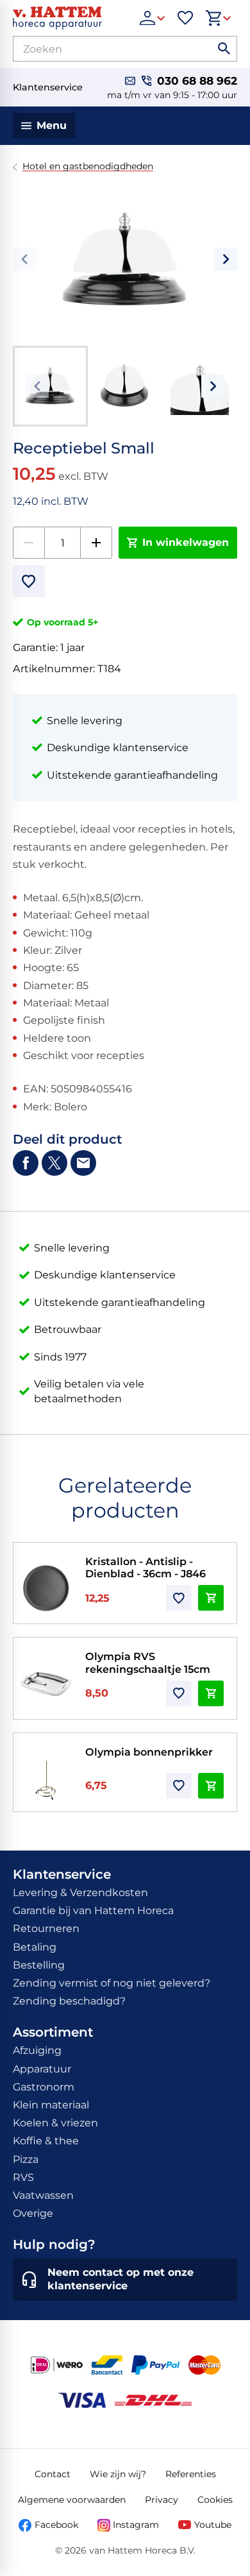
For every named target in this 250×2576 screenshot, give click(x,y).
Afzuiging (37, 2050)
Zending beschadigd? (69, 2001)
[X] (54, 1163)
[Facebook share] (26, 1163)
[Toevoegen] (29, 581)
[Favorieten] (185, 18)
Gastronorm (44, 2087)
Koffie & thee (46, 2141)
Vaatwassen (43, 2195)
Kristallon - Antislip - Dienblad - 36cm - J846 (146, 1567)
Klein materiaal (51, 2105)
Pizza (26, 2159)
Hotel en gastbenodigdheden (88, 166)
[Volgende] (226, 259)
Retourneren (46, 1928)
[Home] (70, 18)
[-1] (29, 543)
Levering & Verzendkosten (80, 1893)
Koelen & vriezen (55, 2123)
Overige (33, 2213)
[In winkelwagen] (211, 1598)
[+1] (96, 543)
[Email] (83, 1163)
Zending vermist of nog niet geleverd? (112, 1983)
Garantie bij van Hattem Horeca (93, 1911)
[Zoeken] (224, 49)
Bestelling (39, 1965)
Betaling (35, 1947)
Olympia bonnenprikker (149, 1752)
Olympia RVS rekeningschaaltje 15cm (148, 1662)
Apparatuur (42, 2069)
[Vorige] (24, 259)
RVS (23, 2177)
